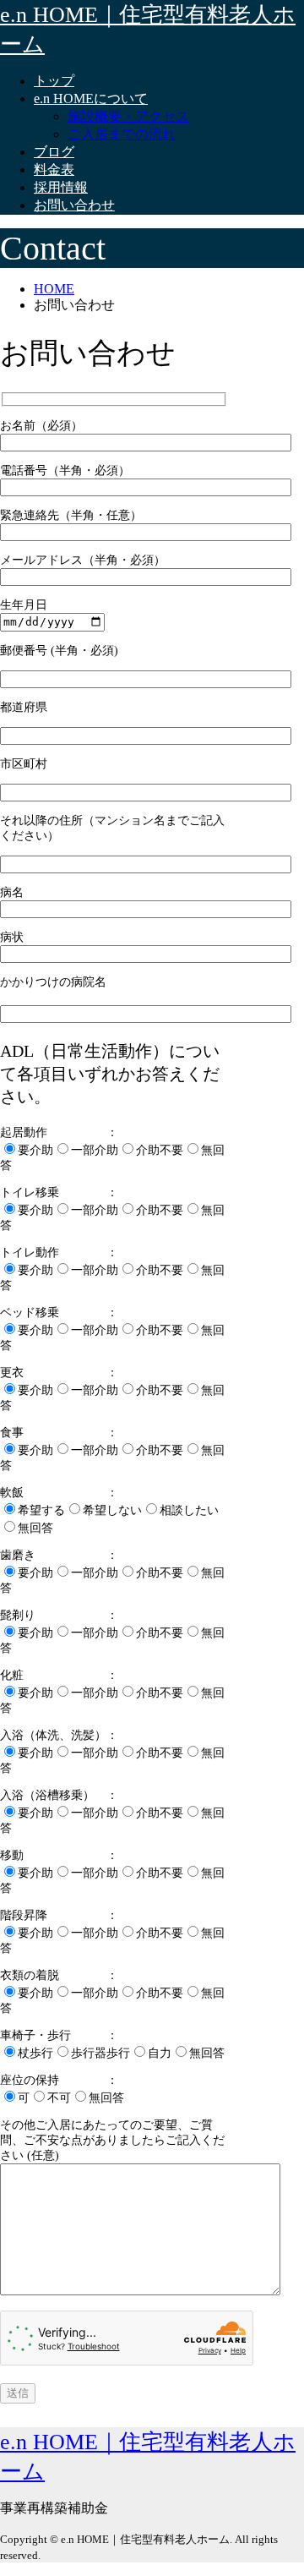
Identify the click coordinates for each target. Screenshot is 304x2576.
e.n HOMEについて (91, 98)
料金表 (54, 170)
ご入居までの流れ (122, 134)
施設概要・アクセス (128, 116)
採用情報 (61, 187)
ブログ (54, 152)
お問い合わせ (74, 205)
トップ (54, 81)
